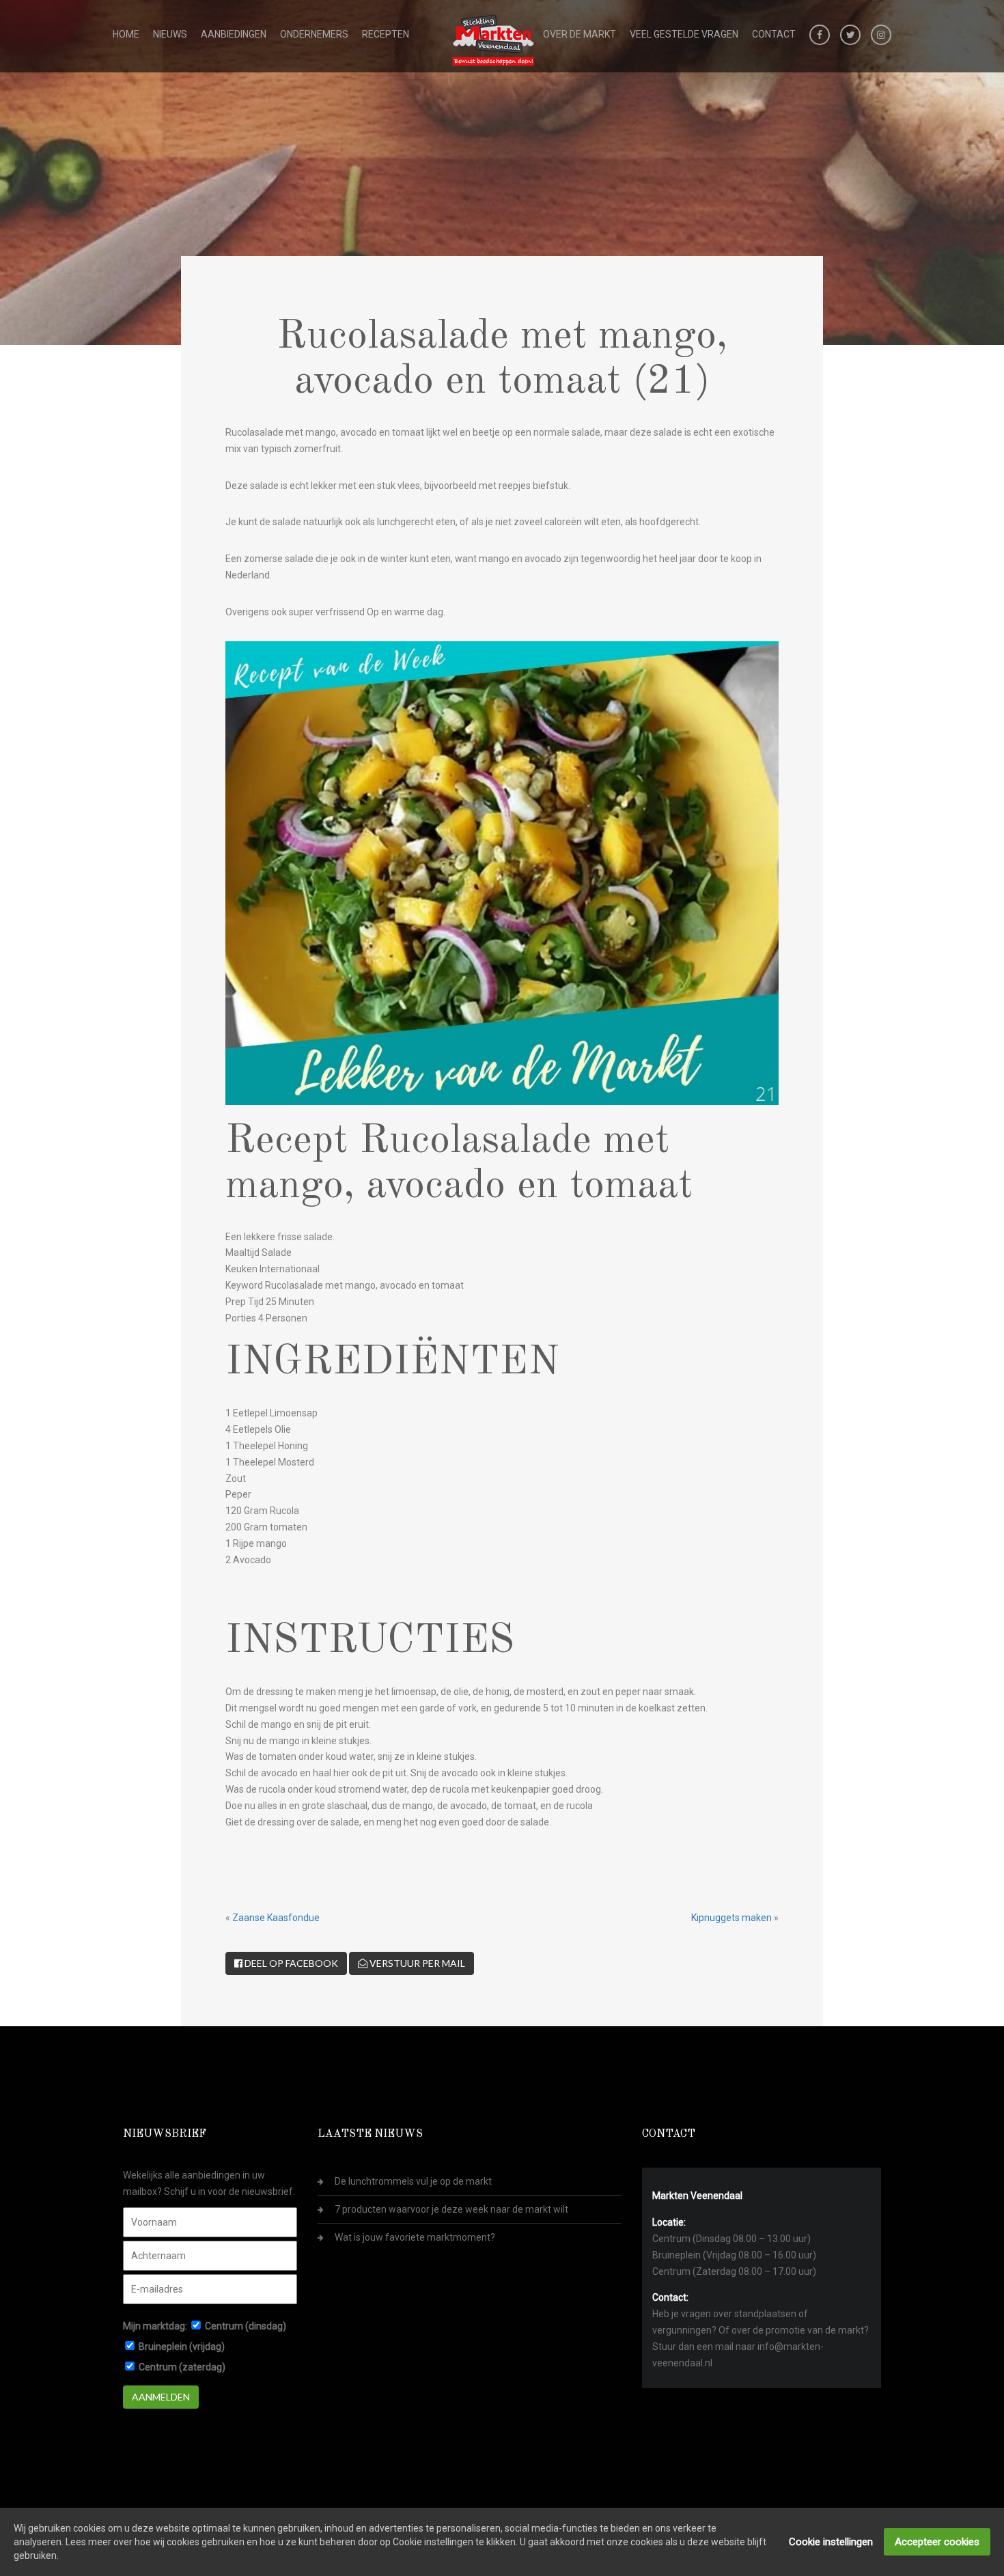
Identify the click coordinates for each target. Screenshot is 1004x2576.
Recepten (386, 34)
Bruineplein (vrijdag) (182, 2347)
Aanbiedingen (234, 34)
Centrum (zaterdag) (182, 2367)
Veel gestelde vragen (684, 34)
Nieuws (170, 34)
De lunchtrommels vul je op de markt (413, 2181)
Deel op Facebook (290, 1963)
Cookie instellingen (831, 2542)
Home (126, 34)
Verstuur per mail (416, 1963)
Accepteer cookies (937, 2542)
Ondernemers (314, 34)
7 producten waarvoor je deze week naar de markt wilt (451, 2209)
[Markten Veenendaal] (494, 38)
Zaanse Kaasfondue (276, 1918)
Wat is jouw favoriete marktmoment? (415, 2237)
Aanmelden (161, 2397)
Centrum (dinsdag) (246, 2326)
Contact (774, 34)
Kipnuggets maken (731, 1918)
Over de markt (580, 34)
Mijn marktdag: (155, 2326)
